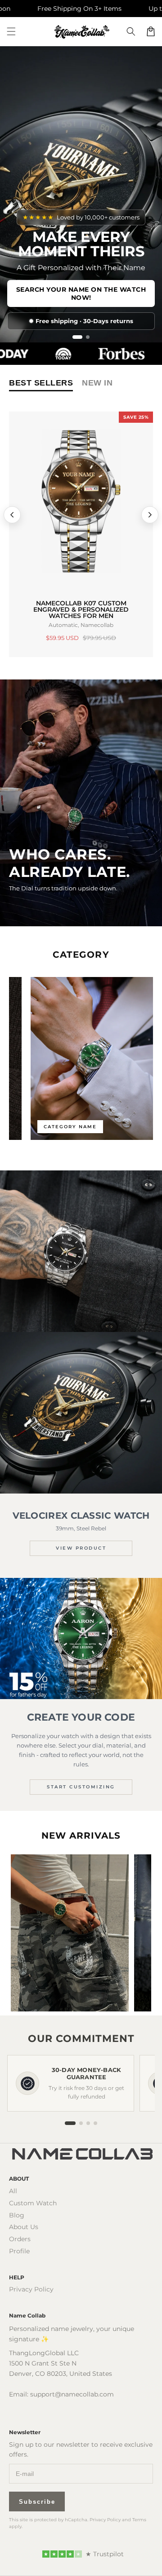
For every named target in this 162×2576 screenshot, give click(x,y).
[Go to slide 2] (81, 2123)
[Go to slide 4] (95, 2123)
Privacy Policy (31, 2289)
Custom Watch (33, 2203)
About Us (24, 2227)
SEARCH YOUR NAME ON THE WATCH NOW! (81, 294)
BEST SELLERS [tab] (41, 383)
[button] (11, 31)
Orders (20, 2239)
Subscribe (37, 2502)
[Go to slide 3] (88, 2123)
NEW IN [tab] (97, 383)
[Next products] (150, 515)
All (13, 2191)
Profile (19, 2251)
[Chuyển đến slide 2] (85, 337)
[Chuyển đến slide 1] (74, 337)
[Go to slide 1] (70, 2123)
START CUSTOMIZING (81, 1787)
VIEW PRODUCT (81, 1548)
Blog (17, 2215)
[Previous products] (12, 515)
